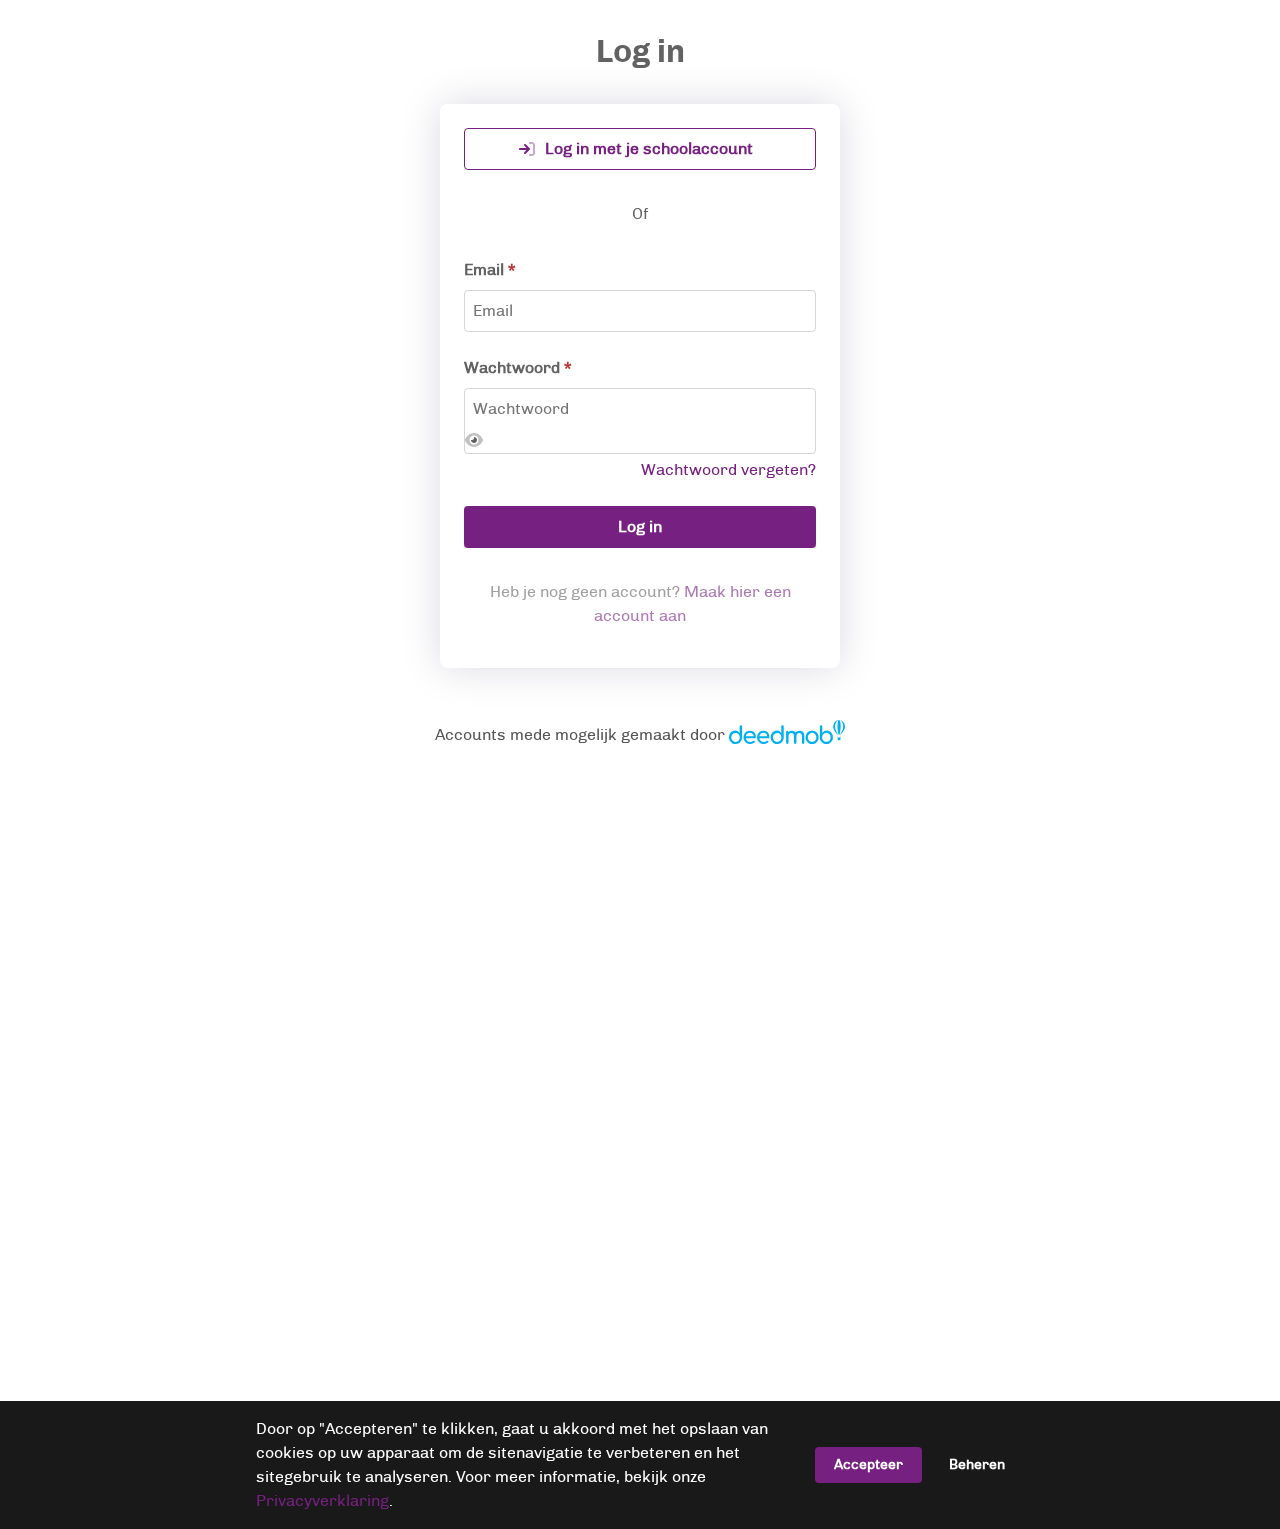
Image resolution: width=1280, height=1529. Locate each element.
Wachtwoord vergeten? (728, 469)
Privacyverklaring (322, 1500)
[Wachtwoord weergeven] (474, 441)
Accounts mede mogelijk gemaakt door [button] (640, 734)
